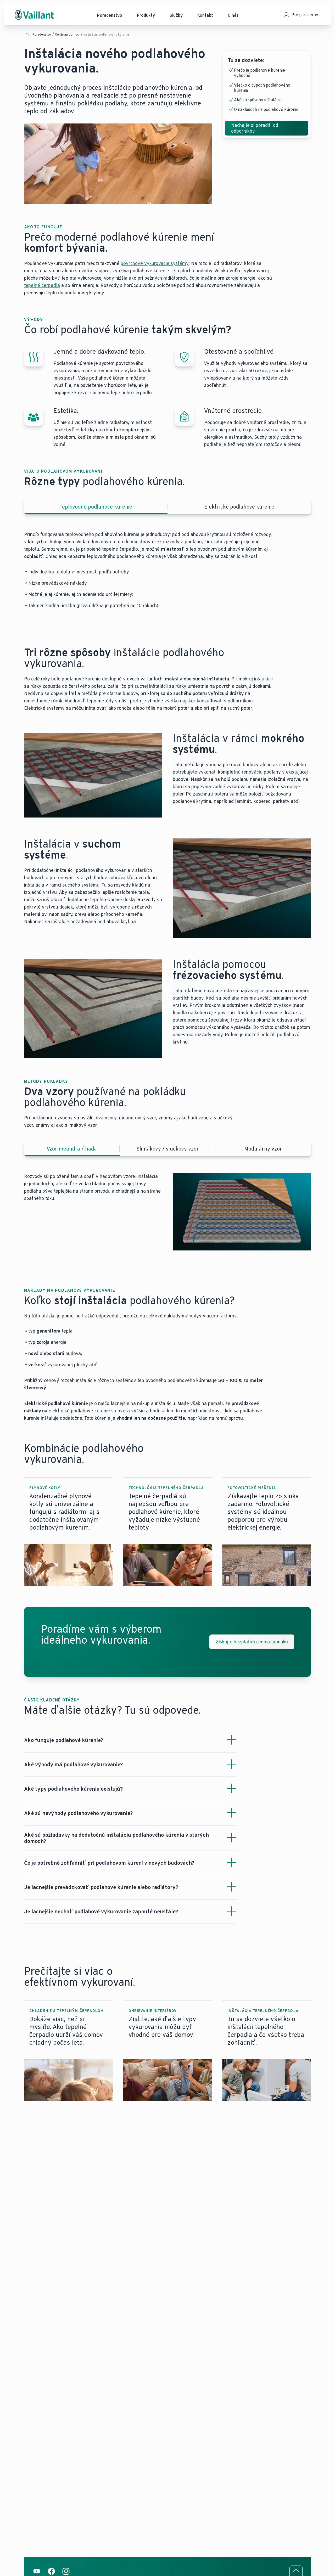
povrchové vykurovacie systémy (155, 263)
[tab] (96, 507)
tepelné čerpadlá (42, 285)
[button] (68, 1532)
